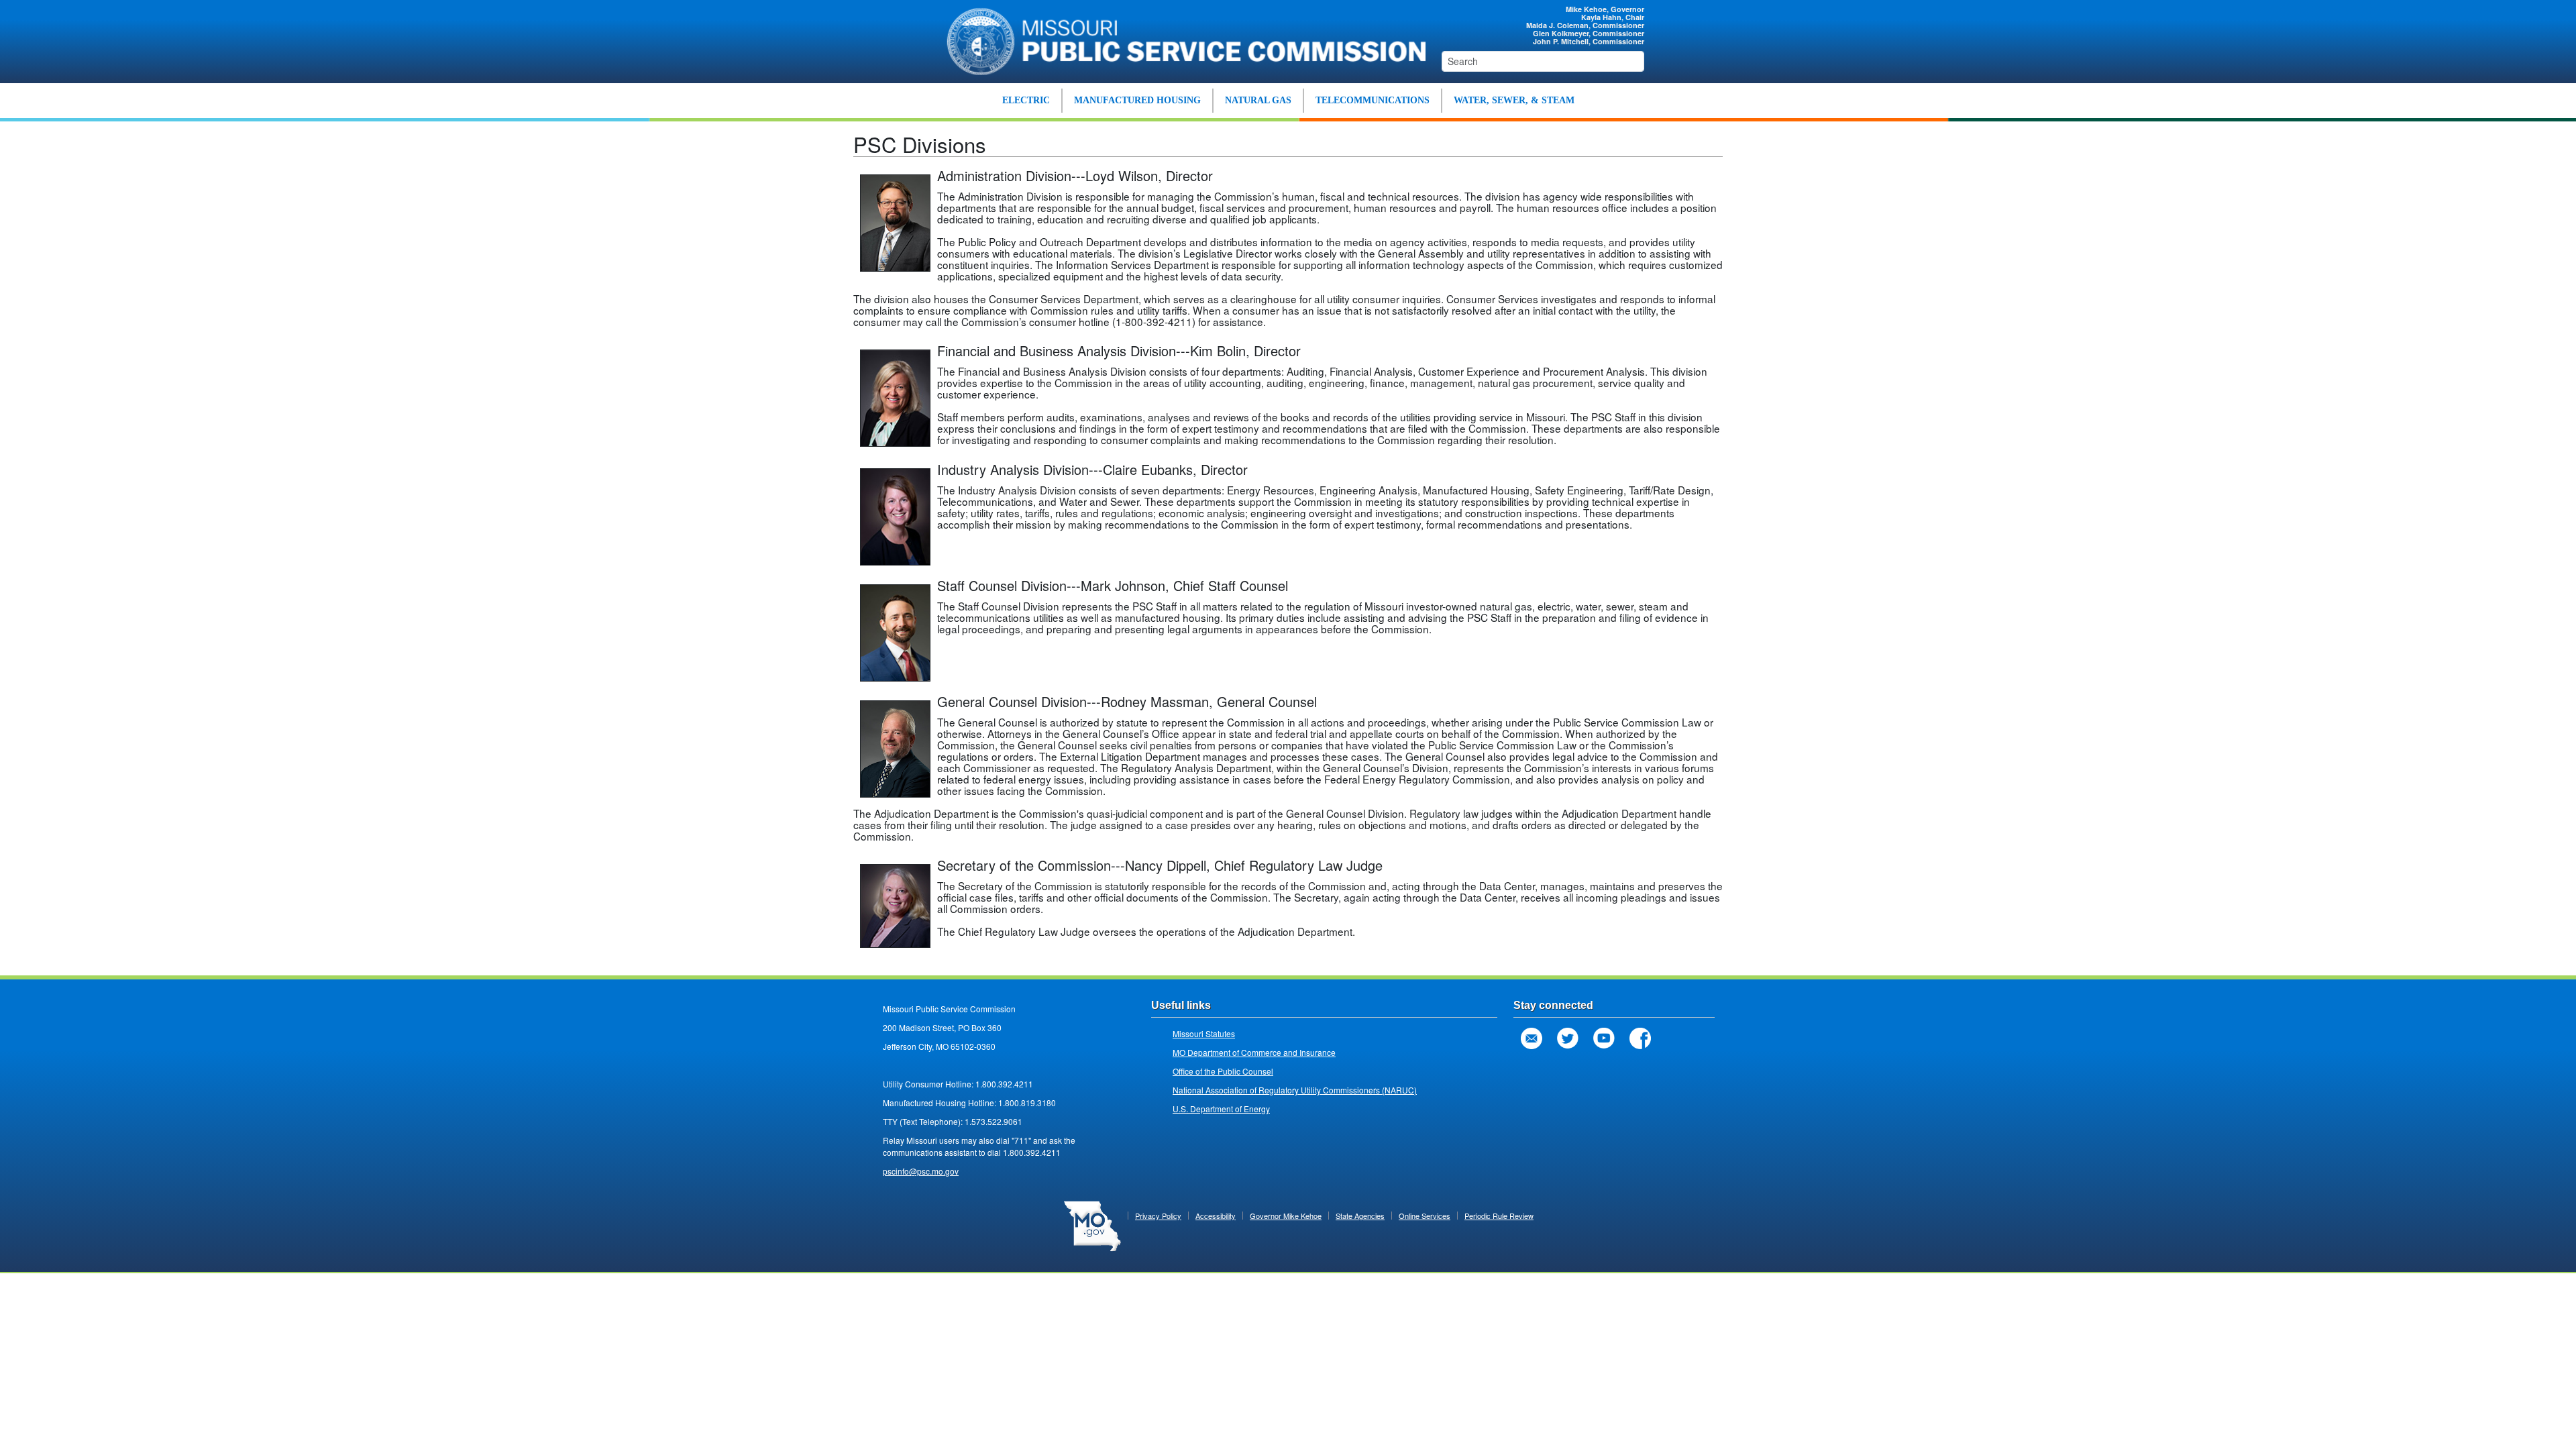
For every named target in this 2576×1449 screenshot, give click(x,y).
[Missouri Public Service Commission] (1179, 40)
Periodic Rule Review (1499, 1216)
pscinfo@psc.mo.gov (921, 1171)
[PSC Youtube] (1604, 1038)
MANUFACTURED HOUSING (1137, 100)
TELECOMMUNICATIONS (1373, 100)
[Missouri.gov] (1092, 1225)
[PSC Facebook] (1640, 1038)
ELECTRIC (1026, 100)
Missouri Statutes (1204, 1033)
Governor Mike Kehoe (1286, 1216)
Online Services (1425, 1216)
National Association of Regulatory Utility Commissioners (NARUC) (1295, 1090)
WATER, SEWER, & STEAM (1514, 100)
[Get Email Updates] (1532, 1038)
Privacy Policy (1158, 1216)
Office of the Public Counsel (1223, 1071)
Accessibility (1216, 1216)
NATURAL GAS (1258, 100)
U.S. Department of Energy (1221, 1109)
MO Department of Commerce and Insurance (1254, 1052)
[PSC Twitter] (1568, 1038)
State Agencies (1360, 1216)
